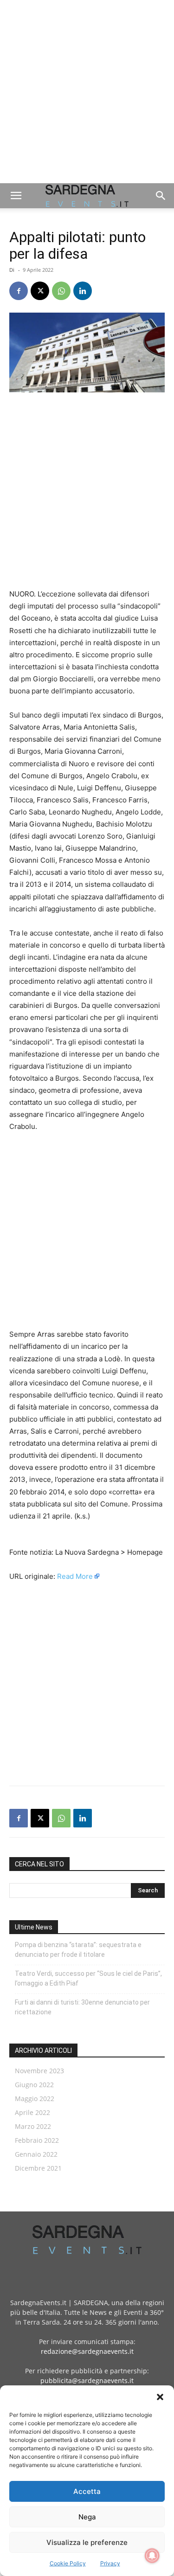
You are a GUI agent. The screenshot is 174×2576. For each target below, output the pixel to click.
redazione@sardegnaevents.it (87, 2351)
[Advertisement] (87, 92)
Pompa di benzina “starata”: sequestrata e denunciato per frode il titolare (78, 1950)
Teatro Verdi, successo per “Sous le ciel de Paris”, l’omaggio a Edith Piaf (88, 1978)
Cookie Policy (68, 2563)
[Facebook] (19, 291)
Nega (87, 2517)
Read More (75, 1576)
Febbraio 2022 (37, 2140)
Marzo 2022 (33, 2126)
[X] (40, 291)
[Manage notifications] (152, 2556)
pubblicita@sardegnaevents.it (87, 2381)
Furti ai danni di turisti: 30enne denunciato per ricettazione (82, 2007)
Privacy (110, 2563)
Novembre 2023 (39, 2071)
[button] (160, 2397)
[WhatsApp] (61, 291)
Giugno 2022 (34, 2085)
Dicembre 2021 (38, 2168)
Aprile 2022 (32, 2112)
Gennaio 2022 (36, 2154)
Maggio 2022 (35, 2099)
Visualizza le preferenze (87, 2542)
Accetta (87, 2491)
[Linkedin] (83, 291)
